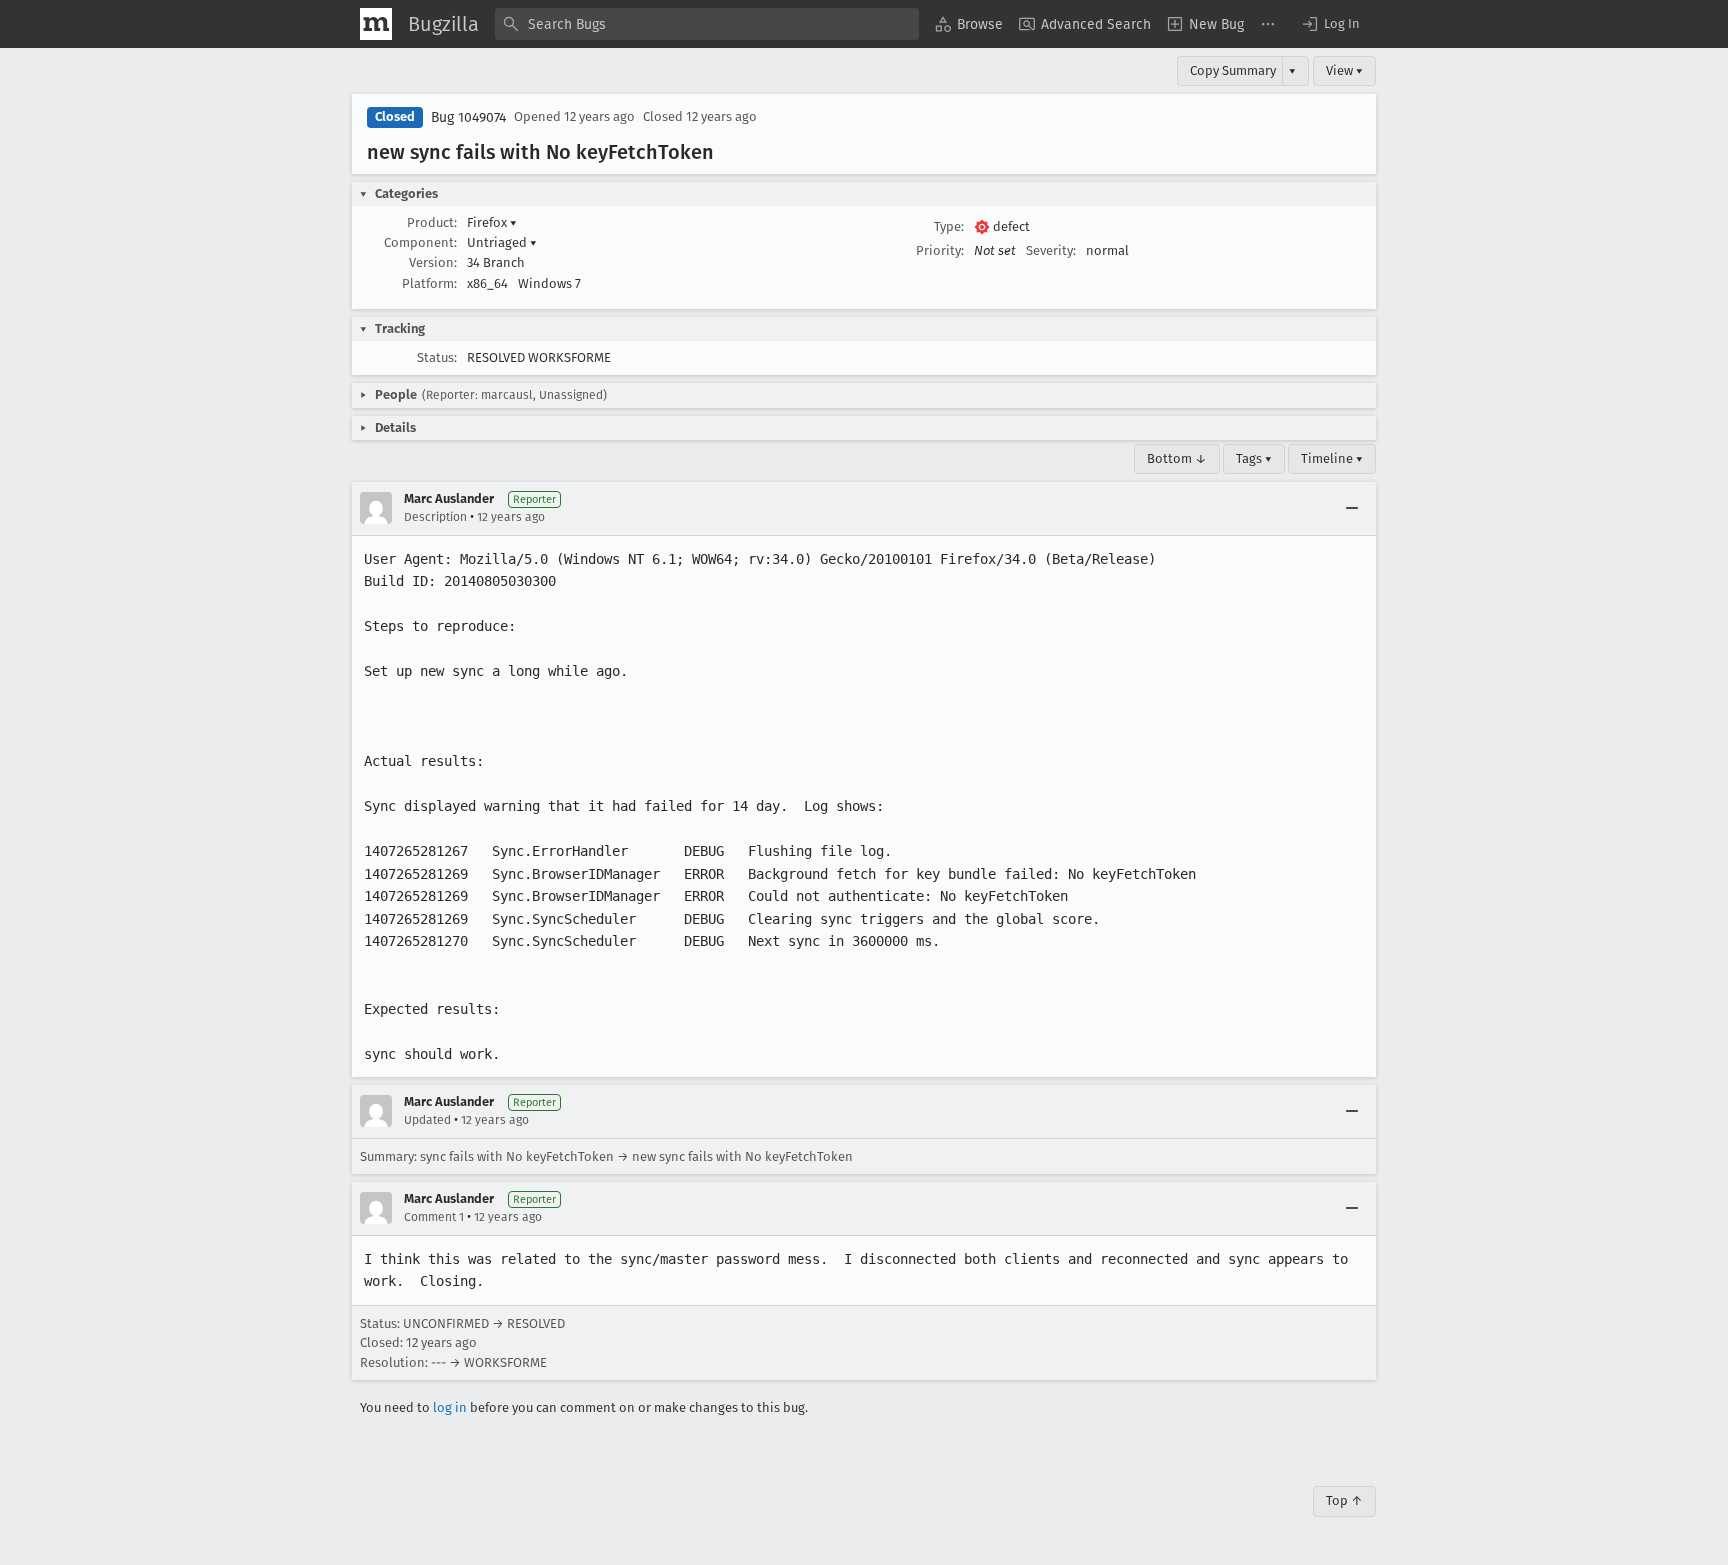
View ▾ (1344, 70)
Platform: (429, 283)
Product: (432, 222)
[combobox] (707, 24)
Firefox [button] (492, 222)
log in (450, 1407)
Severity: (1051, 250)
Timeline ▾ (1332, 458)
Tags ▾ (1254, 458)
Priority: (940, 250)
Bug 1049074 (468, 117)
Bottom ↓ (1177, 458)
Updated (427, 1120)
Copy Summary (1233, 70)
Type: (949, 226)
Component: (420, 242)
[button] (1330, 24)
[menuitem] (969, 24)
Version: (433, 262)
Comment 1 (434, 1217)
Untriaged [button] (502, 242)
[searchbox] (707, 24)
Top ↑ (1344, 1500)
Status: (437, 357)
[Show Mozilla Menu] (376, 24)
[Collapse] (1352, 508)
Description (435, 517)
